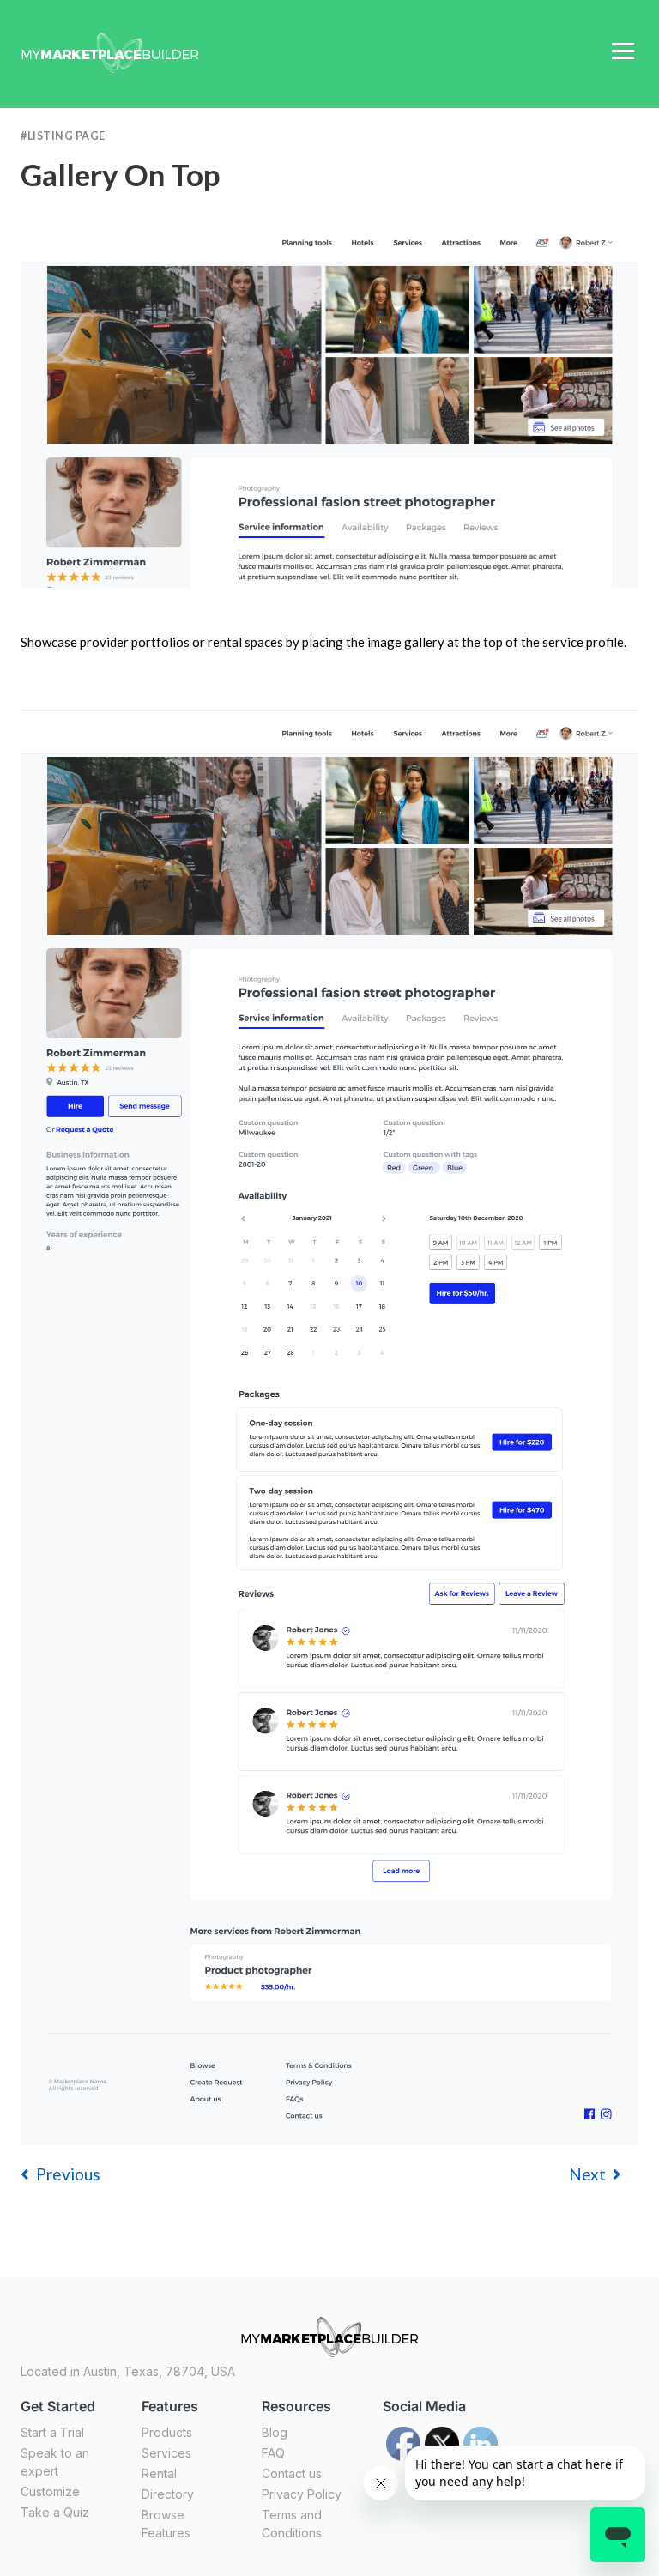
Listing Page (67, 136)
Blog (275, 2432)
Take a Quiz (55, 2512)
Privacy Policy (302, 2494)
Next (587, 2174)
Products (167, 2432)
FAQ (273, 2453)
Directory (168, 2494)
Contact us (292, 2473)
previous (68, 2174)
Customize (50, 2491)
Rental (159, 2473)
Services (166, 2453)
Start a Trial (52, 2432)
